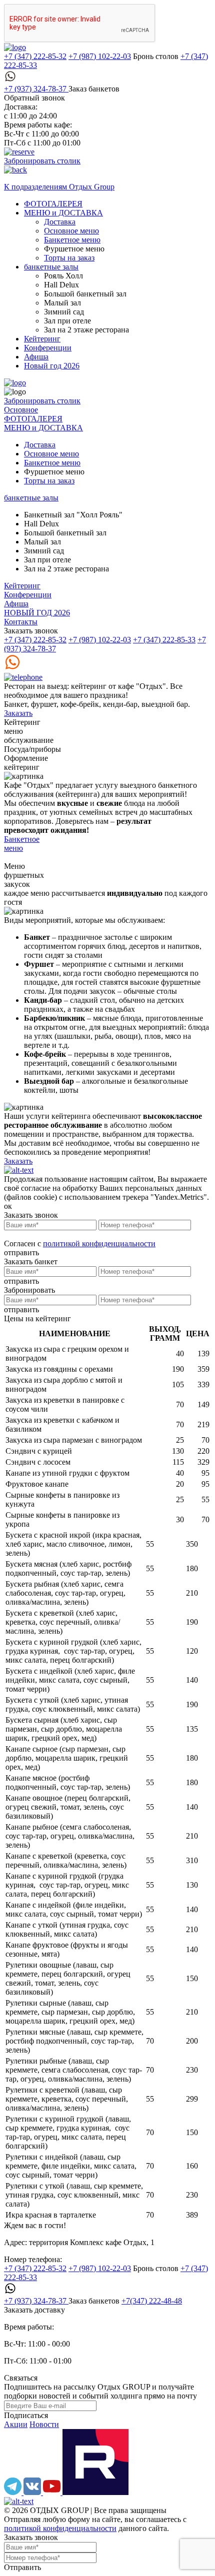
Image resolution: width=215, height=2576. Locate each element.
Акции (16, 2424)
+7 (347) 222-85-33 (164, 640)
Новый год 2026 (52, 366)
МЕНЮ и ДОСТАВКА (63, 213)
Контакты (21, 622)
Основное (21, 410)
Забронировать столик (42, 161)
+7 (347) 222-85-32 (35, 56)
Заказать (18, 713)
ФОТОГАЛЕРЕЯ (53, 204)
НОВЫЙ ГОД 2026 (37, 613)
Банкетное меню (72, 240)
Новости (44, 2424)
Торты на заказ (69, 258)
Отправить (22, 2567)
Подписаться (26, 2415)
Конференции (48, 348)
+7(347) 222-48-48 (152, 2301)
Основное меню (71, 231)
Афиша (36, 357)
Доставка (60, 222)
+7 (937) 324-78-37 (36, 89)
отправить (21, 1253)
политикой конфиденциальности (99, 1244)
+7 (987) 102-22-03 (100, 56)
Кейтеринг (42, 339)
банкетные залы (51, 267)
